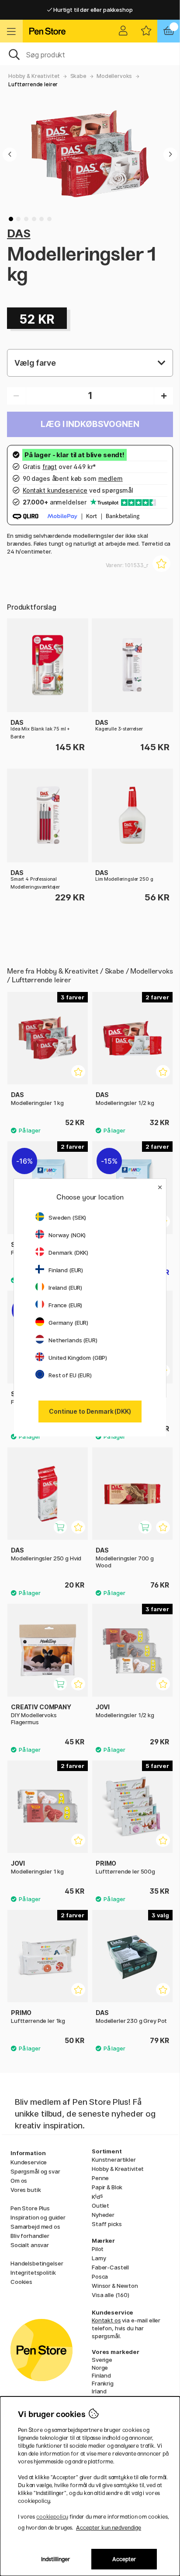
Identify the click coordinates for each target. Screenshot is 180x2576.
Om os (19, 2181)
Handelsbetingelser (37, 2263)
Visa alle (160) (111, 2295)
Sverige (102, 2360)
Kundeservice (29, 2162)
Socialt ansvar (30, 2245)
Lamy (99, 2258)
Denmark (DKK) (68, 1253)
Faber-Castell (110, 2267)
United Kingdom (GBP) (78, 1358)
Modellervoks (114, 76)
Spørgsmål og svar (35, 2171)
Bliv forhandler (30, 2236)
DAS (19, 233)
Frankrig (103, 2383)
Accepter (124, 2559)
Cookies (21, 2282)
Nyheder (103, 2215)
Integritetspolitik (33, 2273)
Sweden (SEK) (67, 1217)
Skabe (78, 76)
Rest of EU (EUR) (70, 1375)
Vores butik (26, 2190)
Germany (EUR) (68, 1323)
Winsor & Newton (115, 2286)
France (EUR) (65, 1305)
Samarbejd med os (35, 2227)
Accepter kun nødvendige (109, 2528)
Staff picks (107, 2224)
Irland (99, 2391)
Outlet (100, 2205)
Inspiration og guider (38, 2217)
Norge (100, 2368)
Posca (100, 2276)
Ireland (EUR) (65, 1288)
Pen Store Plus (30, 2208)
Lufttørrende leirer (33, 84)
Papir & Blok (107, 2187)
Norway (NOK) (67, 1235)
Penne (100, 2178)
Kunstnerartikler (114, 2160)
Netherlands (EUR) (73, 1340)
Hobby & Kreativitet (34, 76)
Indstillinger (56, 2559)
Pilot (98, 2249)
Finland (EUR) (66, 1270)
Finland (101, 2375)
